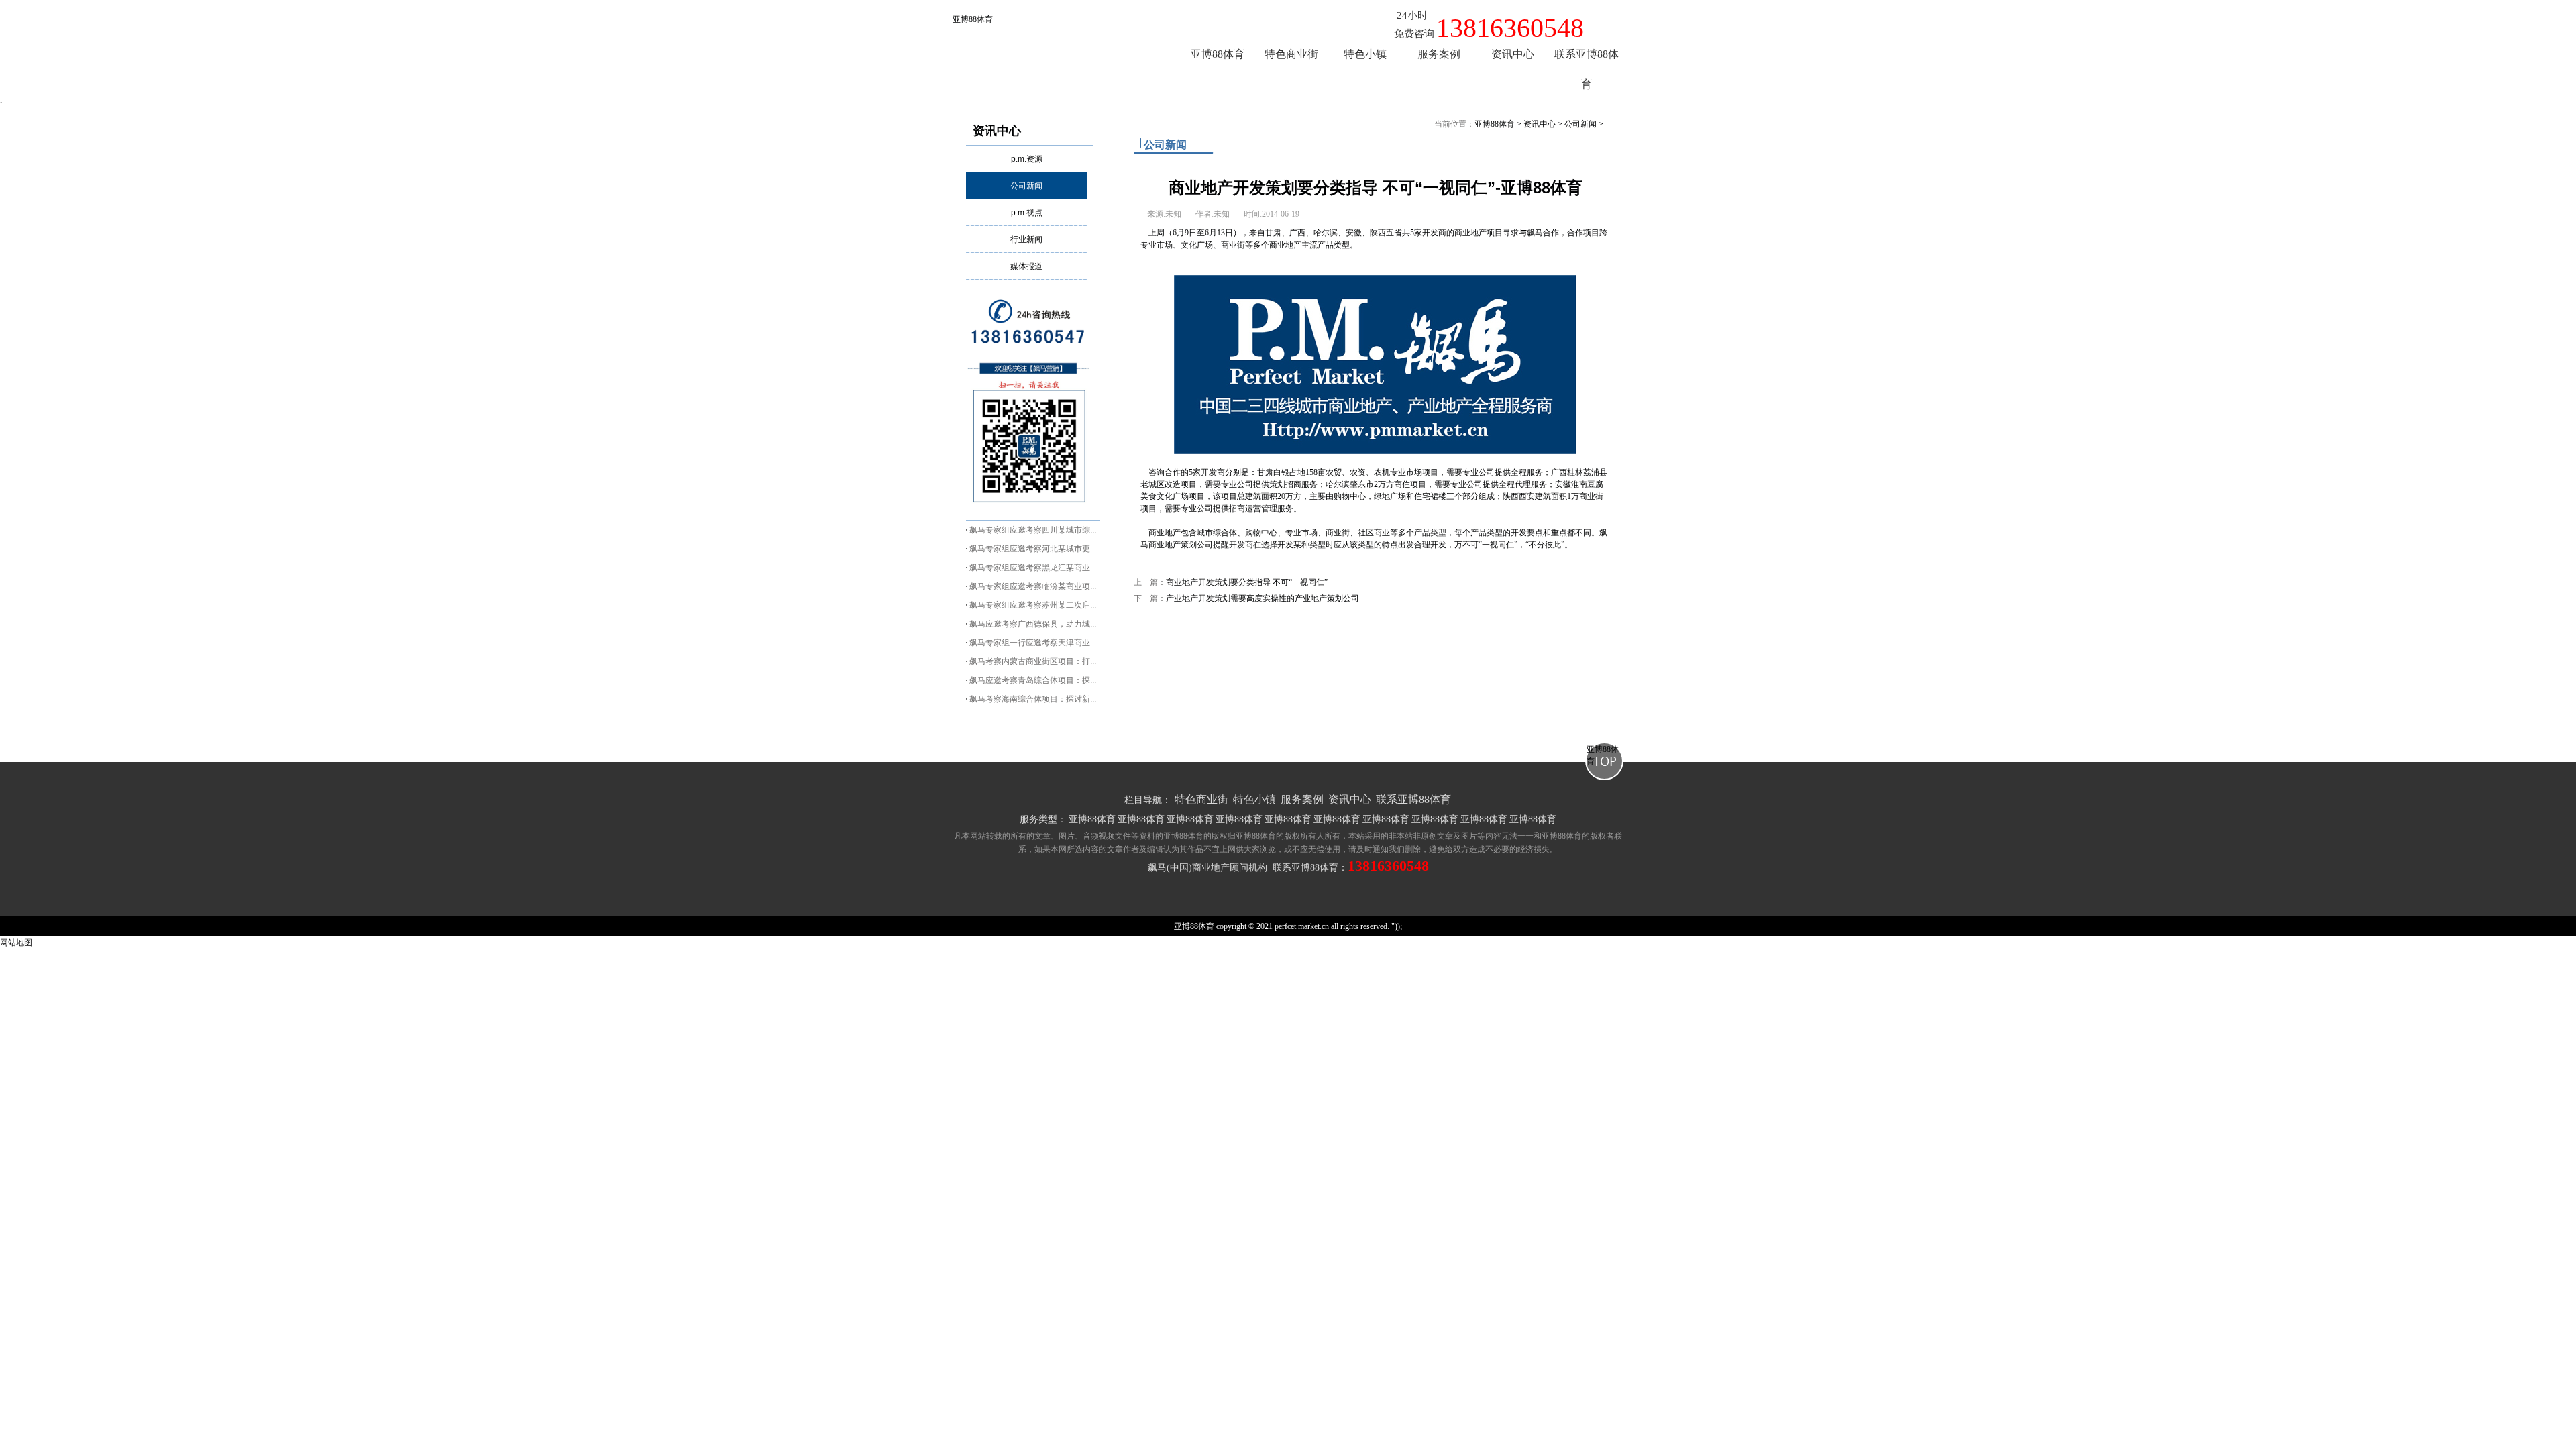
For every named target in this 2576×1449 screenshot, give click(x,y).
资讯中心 (997, 131)
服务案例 (1302, 799)
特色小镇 (1254, 799)
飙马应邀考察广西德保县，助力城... (1033, 624)
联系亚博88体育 (1413, 799)
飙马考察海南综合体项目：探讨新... (1033, 699)
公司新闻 (1026, 186)
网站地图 (16, 943)
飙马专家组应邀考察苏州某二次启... (1033, 605)
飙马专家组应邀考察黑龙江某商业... (1033, 568)
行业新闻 (1026, 239)
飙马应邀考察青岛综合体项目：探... (1033, 680)
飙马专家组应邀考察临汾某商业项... (1033, 586)
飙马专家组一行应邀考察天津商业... (1033, 643)
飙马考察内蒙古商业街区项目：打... (1033, 661)
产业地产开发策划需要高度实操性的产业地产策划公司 (1263, 598)
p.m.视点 (1027, 213)
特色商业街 (1201, 799)
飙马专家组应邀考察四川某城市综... (1033, 530)
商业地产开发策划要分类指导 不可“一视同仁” (1247, 582)
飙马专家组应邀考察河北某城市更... (1033, 549)
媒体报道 (1026, 266)
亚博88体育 (973, 19)
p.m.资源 (1027, 159)
